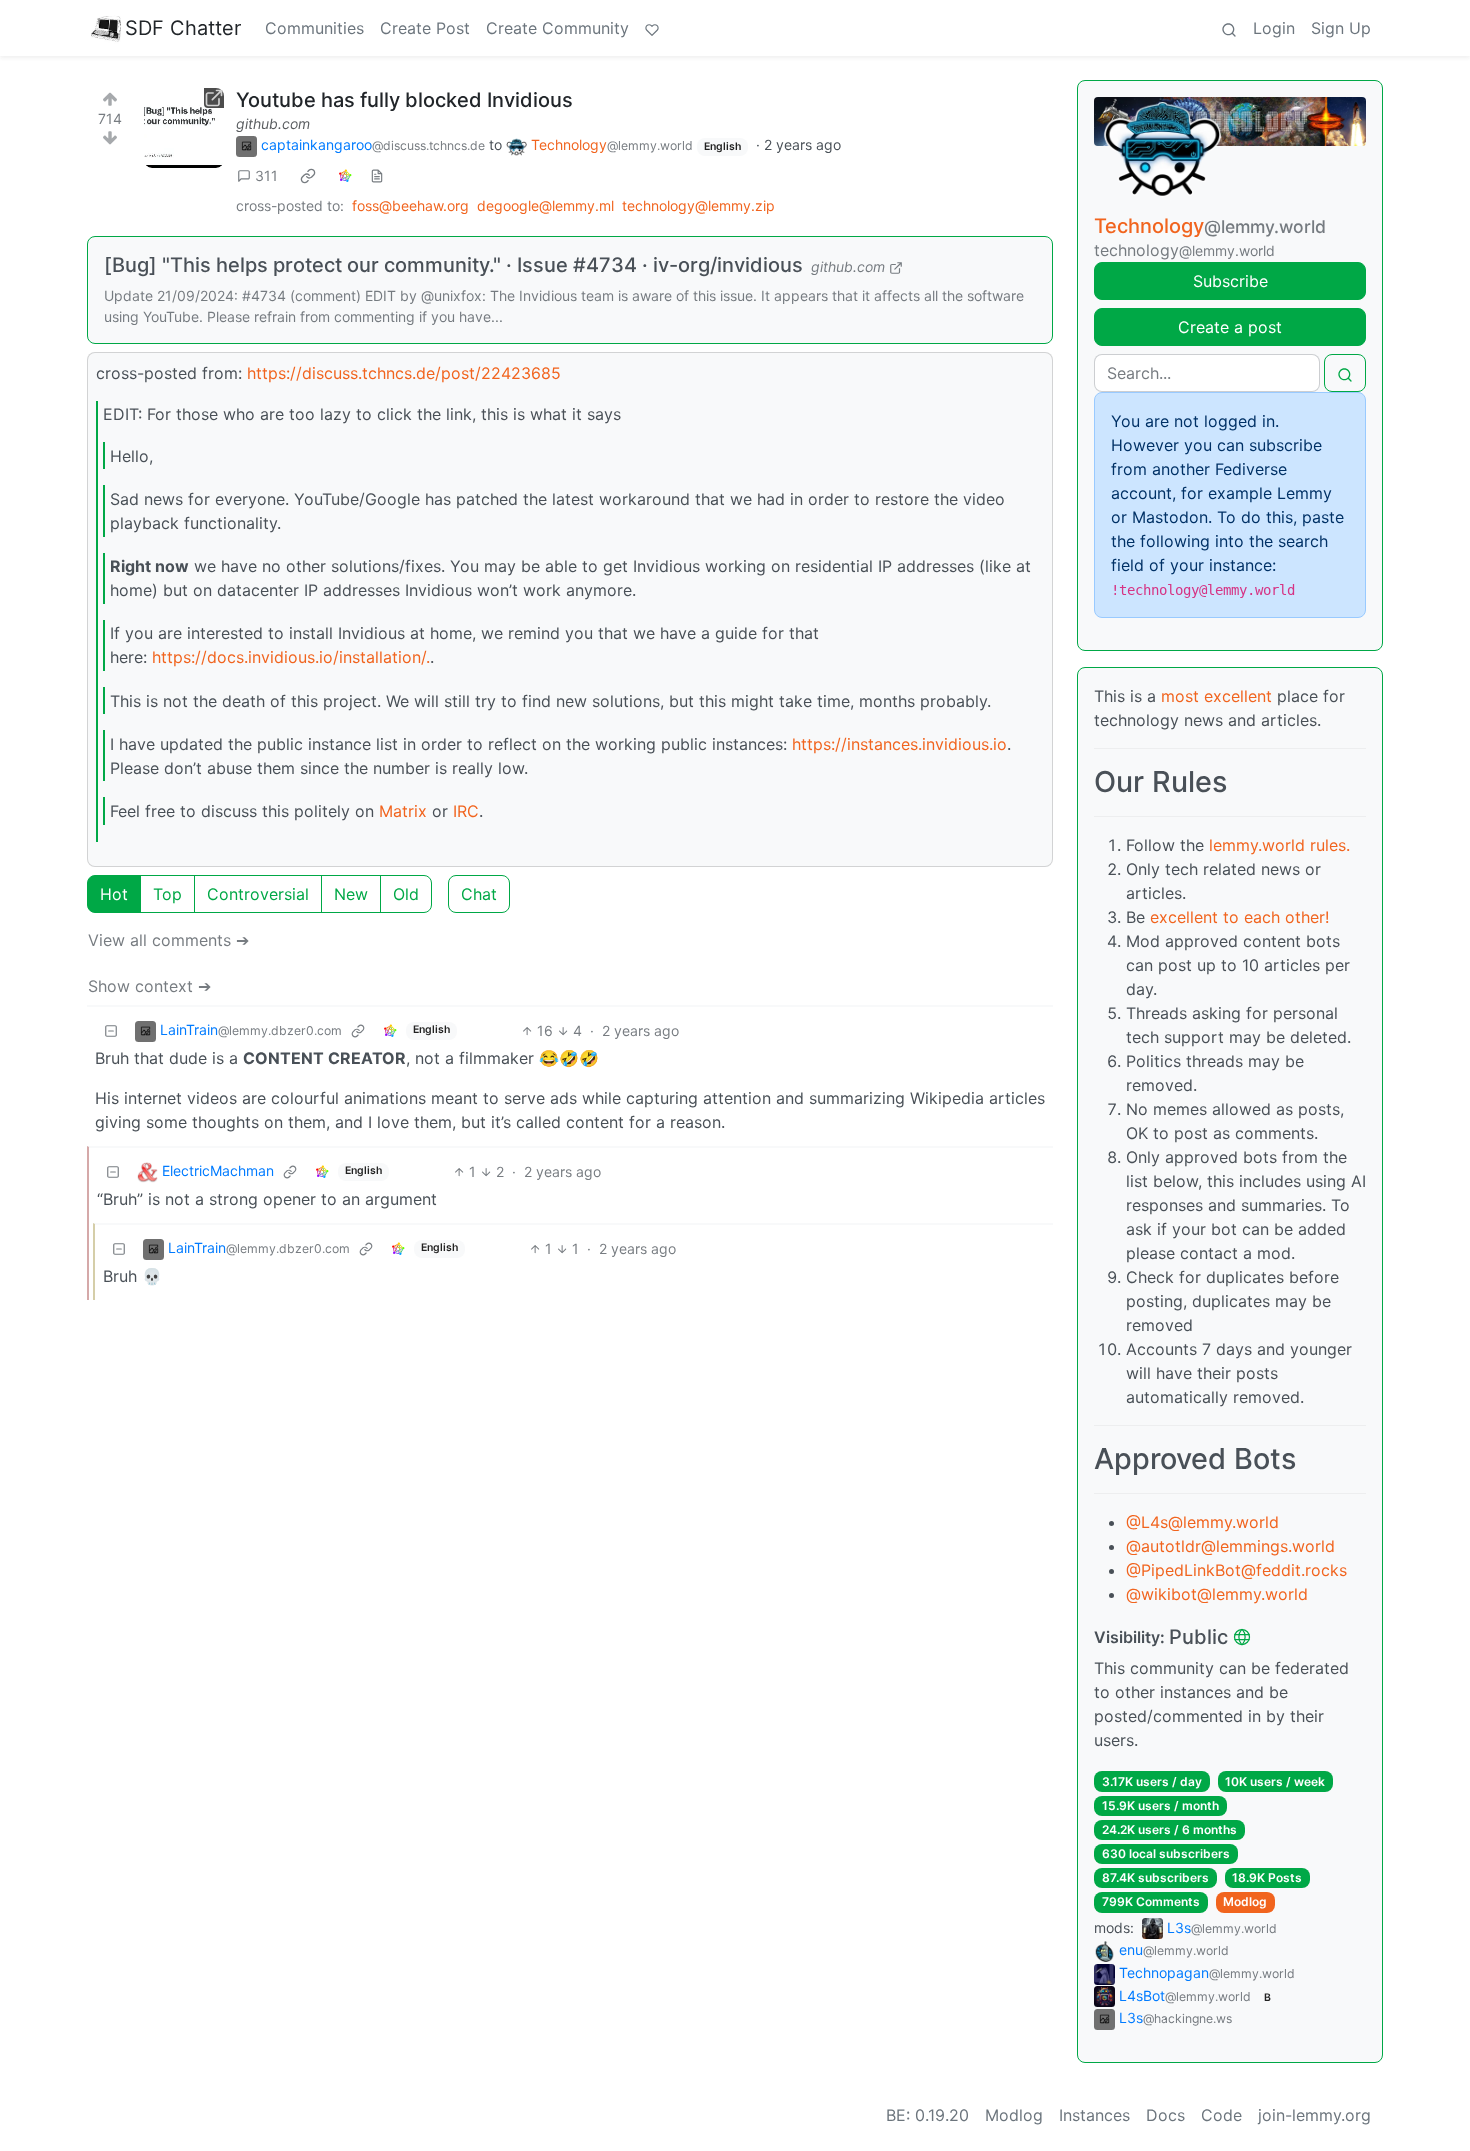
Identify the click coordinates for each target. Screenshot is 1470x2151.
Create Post (425, 28)
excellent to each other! (1239, 917)
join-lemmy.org (1314, 2115)
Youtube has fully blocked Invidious (404, 100)
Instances (1094, 2115)
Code (1221, 2115)
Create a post (1230, 327)
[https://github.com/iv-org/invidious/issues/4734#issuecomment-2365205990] (184, 128)
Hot (114, 894)
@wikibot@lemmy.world (1217, 1594)
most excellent (1216, 696)
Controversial (258, 894)
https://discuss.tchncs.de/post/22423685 (404, 373)
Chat (479, 894)
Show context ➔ (149, 986)
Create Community (557, 28)
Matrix (403, 811)
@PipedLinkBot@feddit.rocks (1236, 1570)
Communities (314, 28)
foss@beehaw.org (410, 205)
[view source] (377, 175)
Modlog (1245, 1901)
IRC (466, 811)
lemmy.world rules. (1279, 845)
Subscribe (1230, 281)
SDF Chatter (183, 28)
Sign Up (1341, 28)
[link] (308, 176)
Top (167, 894)
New (351, 894)
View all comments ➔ (168, 940)
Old (406, 894)
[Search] (1229, 28)
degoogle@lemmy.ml (545, 205)
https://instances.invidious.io (899, 744)
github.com (273, 123)
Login (1274, 28)
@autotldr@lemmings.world (1230, 1546)
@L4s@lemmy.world (1202, 1522)
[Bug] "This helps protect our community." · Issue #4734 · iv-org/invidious (453, 265)
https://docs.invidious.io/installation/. (291, 657)
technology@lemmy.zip (698, 205)
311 (266, 175)
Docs (1165, 2115)
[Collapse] (111, 1030)
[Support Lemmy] (652, 28)
